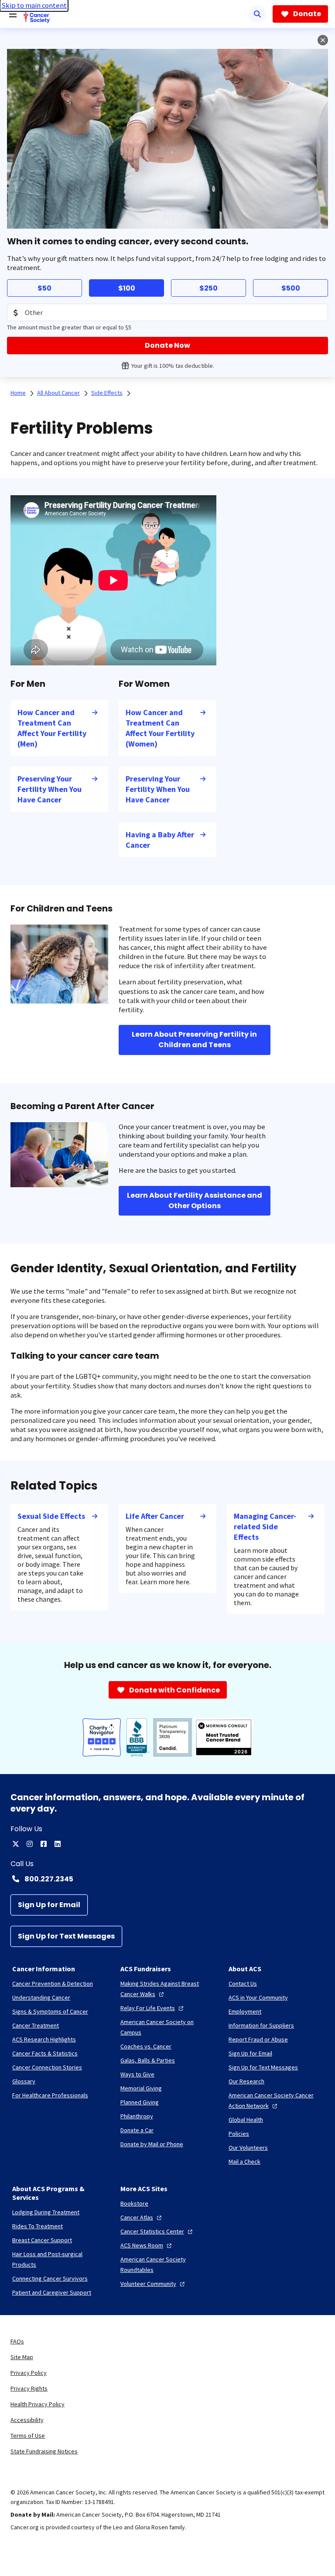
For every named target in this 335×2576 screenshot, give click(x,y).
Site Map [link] (22, 2357)
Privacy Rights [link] (29, 2388)
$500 (291, 288)
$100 (127, 288)
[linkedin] (58, 1844)
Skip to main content (34, 5)
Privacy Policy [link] (29, 2373)
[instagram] (30, 1844)
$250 (209, 288)
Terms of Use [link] (28, 2436)
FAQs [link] (17, 2341)
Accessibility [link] (27, 2420)
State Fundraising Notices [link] (44, 2451)
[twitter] (16, 1844)
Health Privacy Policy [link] (38, 2404)
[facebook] (44, 1844)
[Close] (323, 40)
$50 (44, 288)
